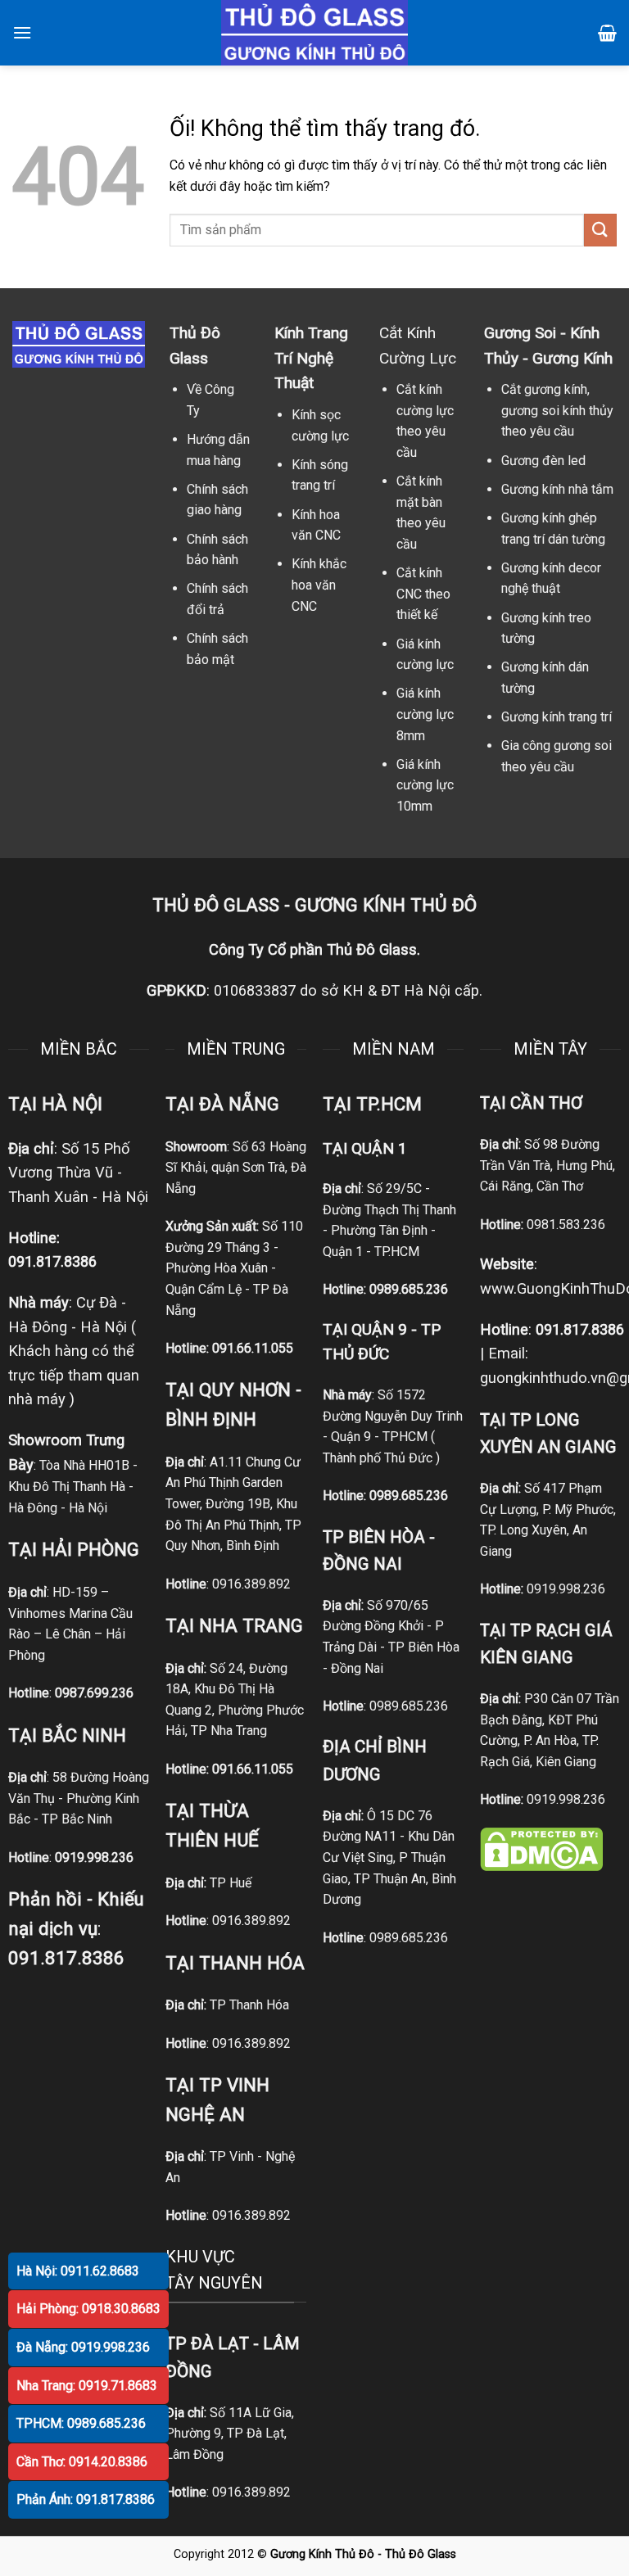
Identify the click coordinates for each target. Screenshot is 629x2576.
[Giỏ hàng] (607, 33)
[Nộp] (600, 230)
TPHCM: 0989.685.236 (81, 2423)
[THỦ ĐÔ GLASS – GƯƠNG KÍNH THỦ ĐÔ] (314, 33)
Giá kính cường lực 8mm (425, 714)
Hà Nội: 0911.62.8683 (78, 2271)
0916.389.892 (251, 1584)
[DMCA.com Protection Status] (541, 1848)
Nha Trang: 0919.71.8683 (87, 2386)
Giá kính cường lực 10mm (425, 785)
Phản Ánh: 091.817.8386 (86, 2499)
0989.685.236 (409, 1289)
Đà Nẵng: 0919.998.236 (83, 2347)
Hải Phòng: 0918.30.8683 (88, 2309)
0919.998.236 (566, 1589)
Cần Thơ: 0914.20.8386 (82, 2462)
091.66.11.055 (253, 1348)
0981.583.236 (566, 1225)
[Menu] (22, 32)
